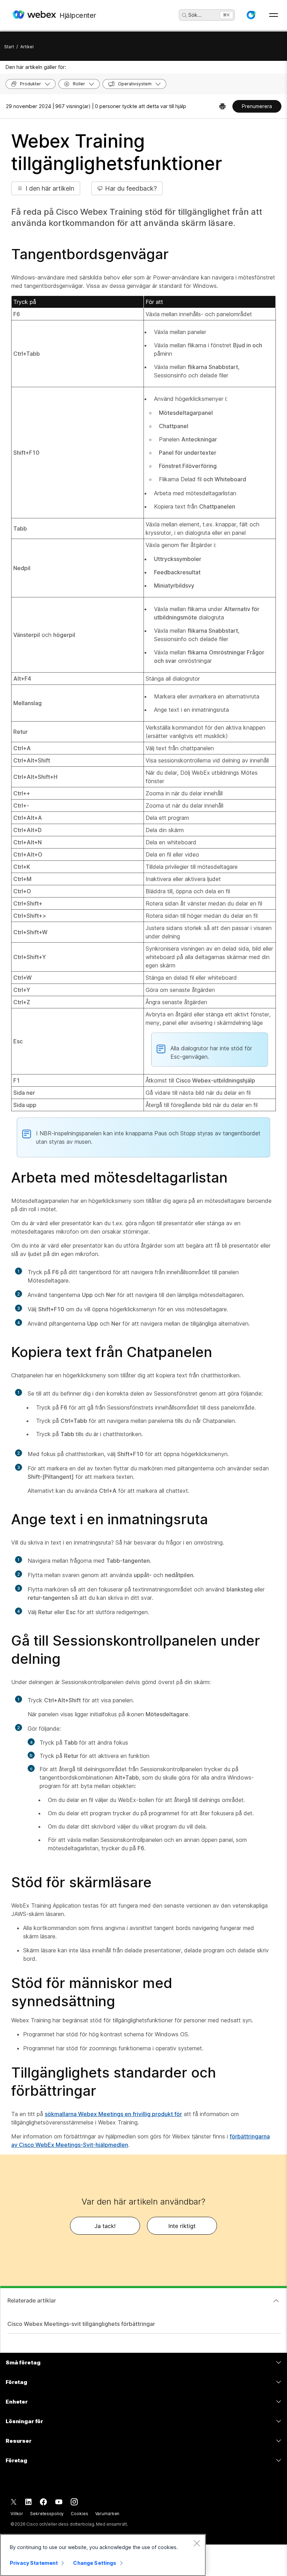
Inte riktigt (182, 2226)
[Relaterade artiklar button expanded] (276, 2301)
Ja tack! (105, 2226)
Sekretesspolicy (47, 2514)
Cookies (79, 2514)
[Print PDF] (222, 106)
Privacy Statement (34, 2563)
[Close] (197, 2543)
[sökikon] (184, 15)
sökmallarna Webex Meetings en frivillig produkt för (113, 2114)
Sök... (195, 15)
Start (9, 47)
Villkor (17, 2514)
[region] (103, 2555)
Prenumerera (257, 106)
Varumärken (107, 2514)
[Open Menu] (274, 15)
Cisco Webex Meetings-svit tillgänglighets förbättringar (81, 2324)
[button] (251, 15)
